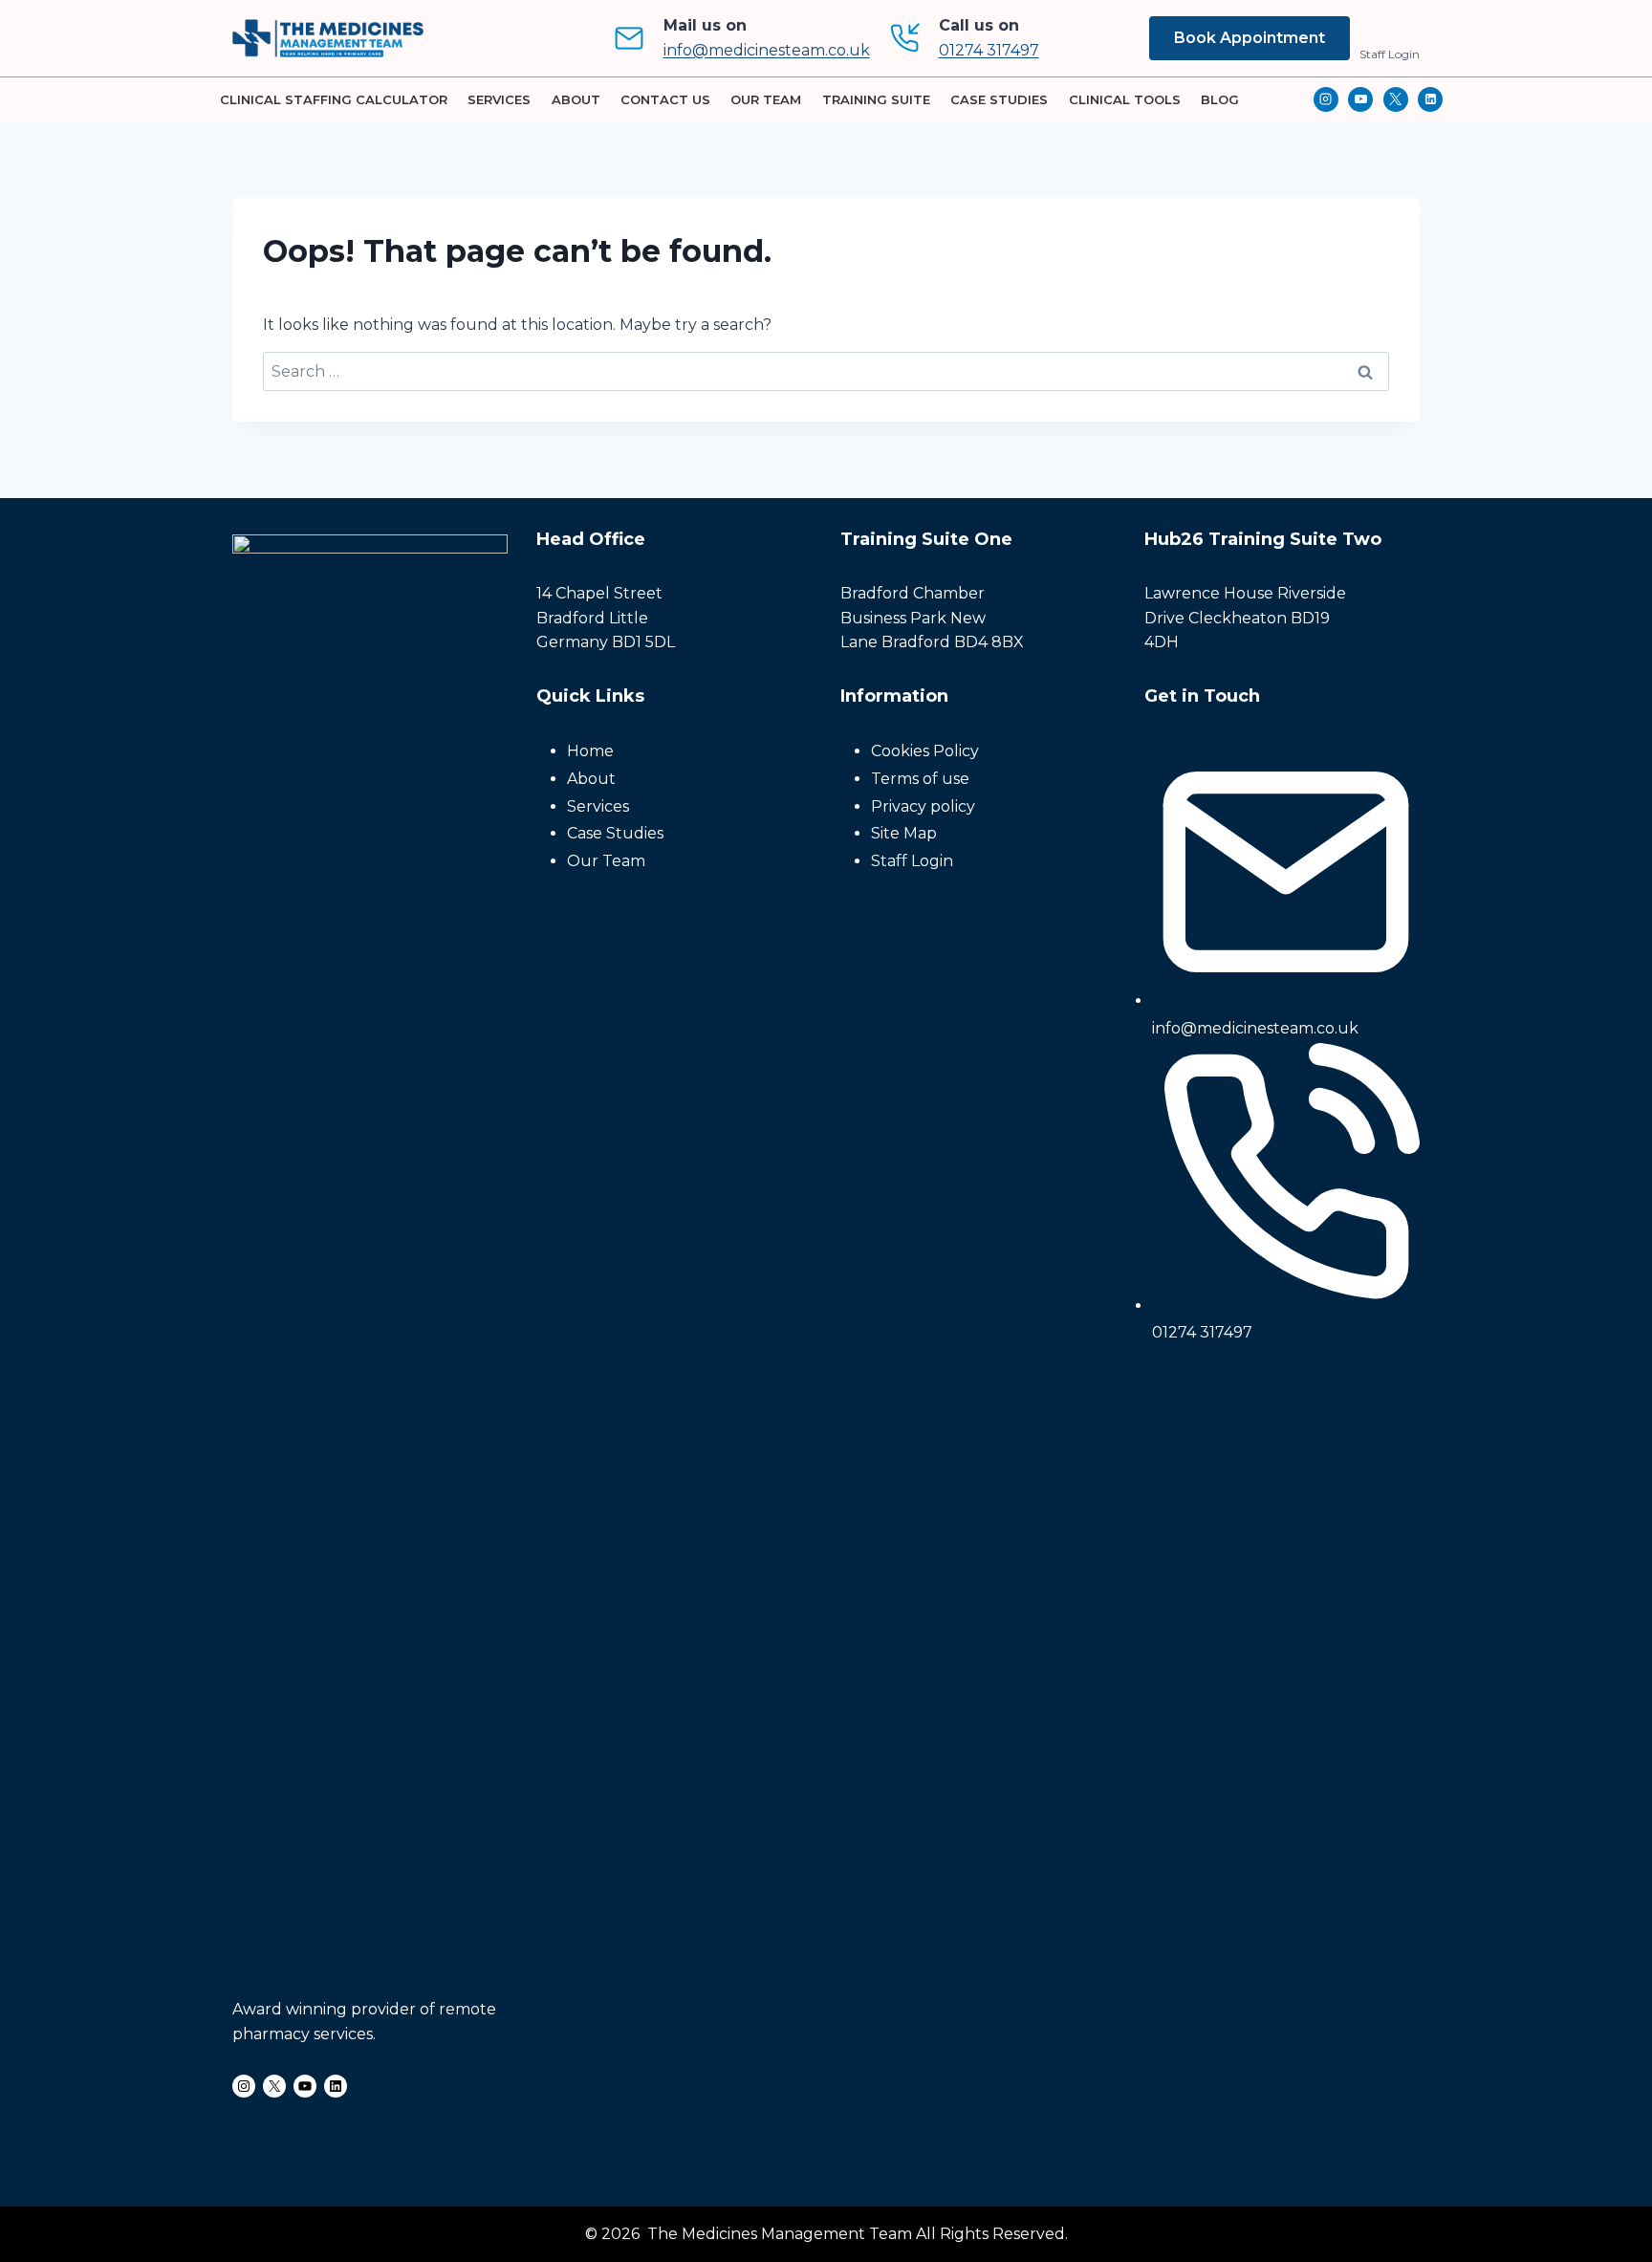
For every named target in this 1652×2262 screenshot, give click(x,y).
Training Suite (876, 99)
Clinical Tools (1125, 99)
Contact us (665, 99)
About (576, 99)
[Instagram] (1326, 99)
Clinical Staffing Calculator (334, 99)
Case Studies (999, 99)
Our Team (766, 99)
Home (590, 751)
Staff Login (1390, 54)
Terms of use (920, 779)
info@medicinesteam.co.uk (767, 50)
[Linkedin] (1430, 99)
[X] (1396, 99)
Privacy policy (923, 806)
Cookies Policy (925, 751)
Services (499, 99)
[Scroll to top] (1605, 2146)
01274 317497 (989, 50)
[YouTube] (1360, 99)
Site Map (904, 833)
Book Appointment (1250, 38)
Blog (1220, 99)
